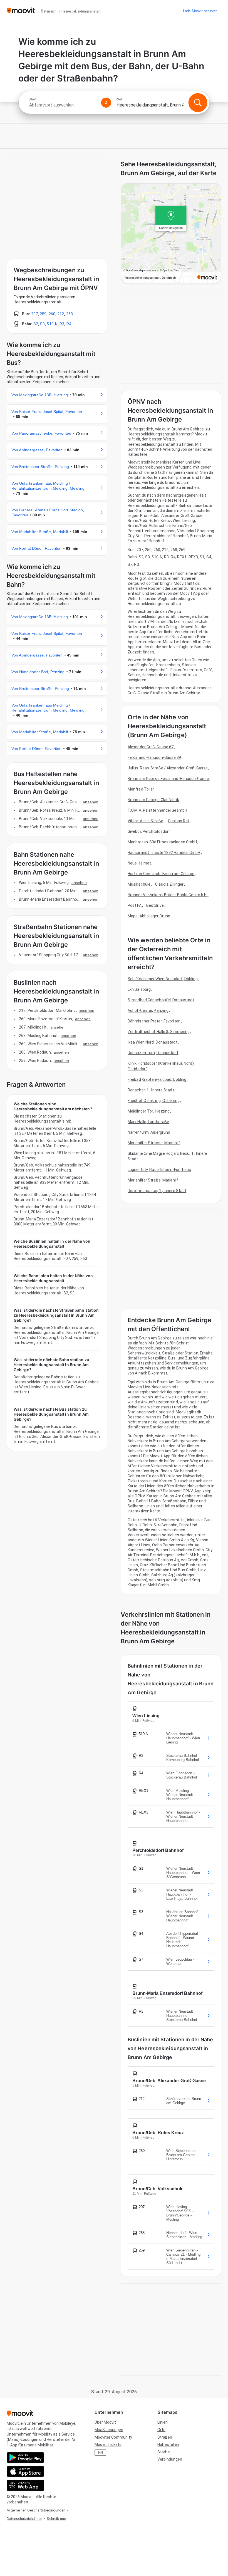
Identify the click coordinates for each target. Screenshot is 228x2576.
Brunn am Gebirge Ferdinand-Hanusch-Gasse (168, 779)
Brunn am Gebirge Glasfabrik (153, 800)
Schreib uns (56, 2519)
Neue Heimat (139, 863)
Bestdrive (155, 905)
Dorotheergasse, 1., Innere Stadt (157, 1191)
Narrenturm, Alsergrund (149, 1132)
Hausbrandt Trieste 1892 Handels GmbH (164, 853)
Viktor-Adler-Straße (145, 821)
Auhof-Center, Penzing (148, 1010)
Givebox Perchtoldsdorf (149, 831)
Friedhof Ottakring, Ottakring (154, 1101)
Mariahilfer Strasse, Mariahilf (154, 1143)
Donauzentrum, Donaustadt (153, 1053)
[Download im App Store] (25, 2471)
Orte (161, 2430)
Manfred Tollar (141, 789)
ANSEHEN (91, 802)
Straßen (165, 2437)
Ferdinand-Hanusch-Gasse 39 (154, 757)
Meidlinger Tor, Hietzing (149, 1111)
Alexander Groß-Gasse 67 (151, 747)
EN (101, 2453)
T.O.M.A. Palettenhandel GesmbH (157, 810)
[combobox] (63, 105)
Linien (163, 2422)
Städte (164, 2452)
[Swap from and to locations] (106, 103)
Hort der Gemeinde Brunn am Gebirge (161, 874)
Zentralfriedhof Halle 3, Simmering (159, 1032)
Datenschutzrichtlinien (24, 2519)
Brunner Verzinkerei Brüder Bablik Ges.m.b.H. (168, 895)
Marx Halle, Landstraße (148, 1122)
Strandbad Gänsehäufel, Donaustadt (161, 1000)
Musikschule (139, 884)
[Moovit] (21, 11)
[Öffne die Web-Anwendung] (25, 2485)
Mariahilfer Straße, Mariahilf (153, 1180)
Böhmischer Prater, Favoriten (154, 1021)
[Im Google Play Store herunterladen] (25, 2458)
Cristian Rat (179, 821)
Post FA (135, 905)
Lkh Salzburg (139, 989)
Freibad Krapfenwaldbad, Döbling (157, 1079)
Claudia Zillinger (169, 884)
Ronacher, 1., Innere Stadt (151, 1090)
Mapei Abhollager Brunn (149, 916)
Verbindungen (170, 2459)
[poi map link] (171, 234)
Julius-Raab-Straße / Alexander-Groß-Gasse (168, 768)
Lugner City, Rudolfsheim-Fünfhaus (159, 1170)
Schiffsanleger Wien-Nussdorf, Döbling (163, 979)
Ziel (119, 99)
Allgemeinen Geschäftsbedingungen (36, 2510)
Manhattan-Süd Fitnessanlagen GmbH (162, 842)
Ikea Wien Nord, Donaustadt (153, 1042)
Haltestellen (168, 2444)
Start (33, 99)
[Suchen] (198, 103)
